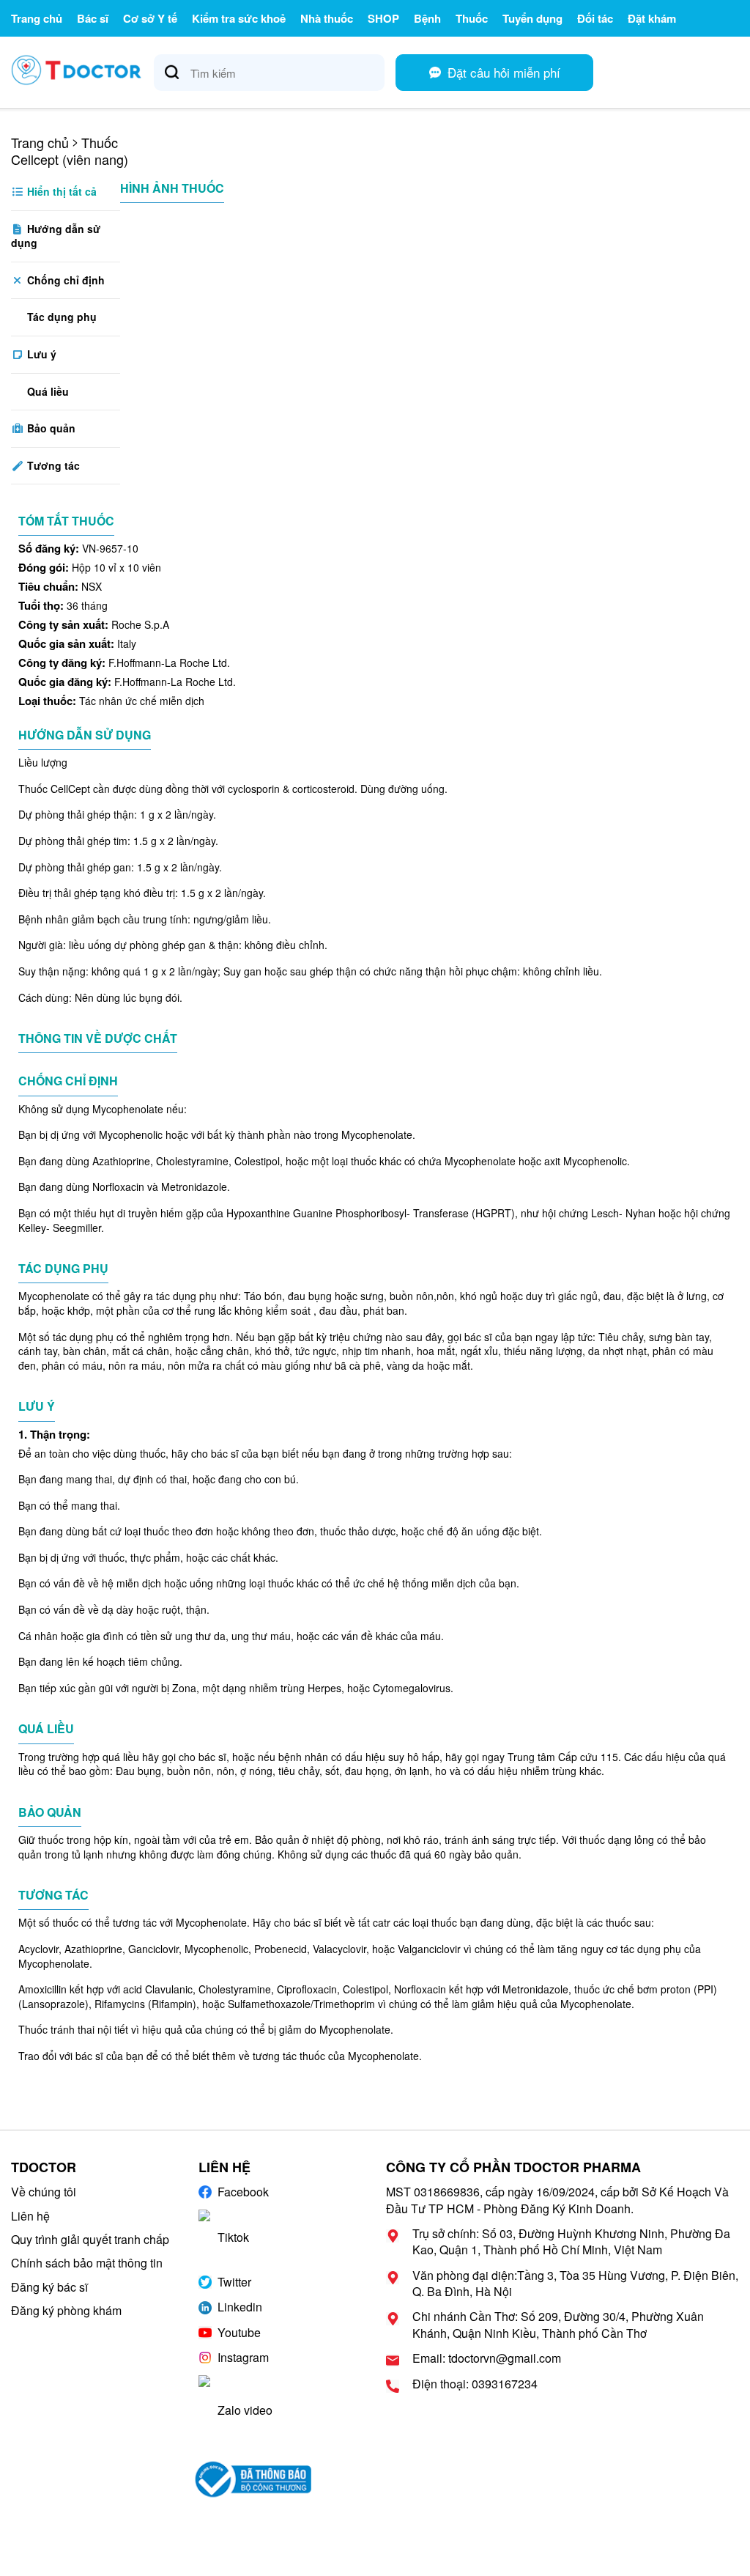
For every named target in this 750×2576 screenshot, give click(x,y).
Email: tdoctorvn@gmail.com (487, 2358)
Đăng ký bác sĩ (49, 2287)
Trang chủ (37, 18)
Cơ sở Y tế (150, 18)
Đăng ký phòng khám (66, 2310)
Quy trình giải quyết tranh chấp (90, 2239)
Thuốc (472, 18)
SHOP (383, 18)
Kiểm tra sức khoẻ (239, 18)
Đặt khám (652, 18)
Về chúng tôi (44, 2192)
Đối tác (595, 18)
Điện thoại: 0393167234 (475, 2384)
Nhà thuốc (327, 18)
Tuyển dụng (532, 18)
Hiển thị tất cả (60, 191)
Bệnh (427, 18)
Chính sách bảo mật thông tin (87, 2263)
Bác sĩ (93, 18)
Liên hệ (30, 2216)
